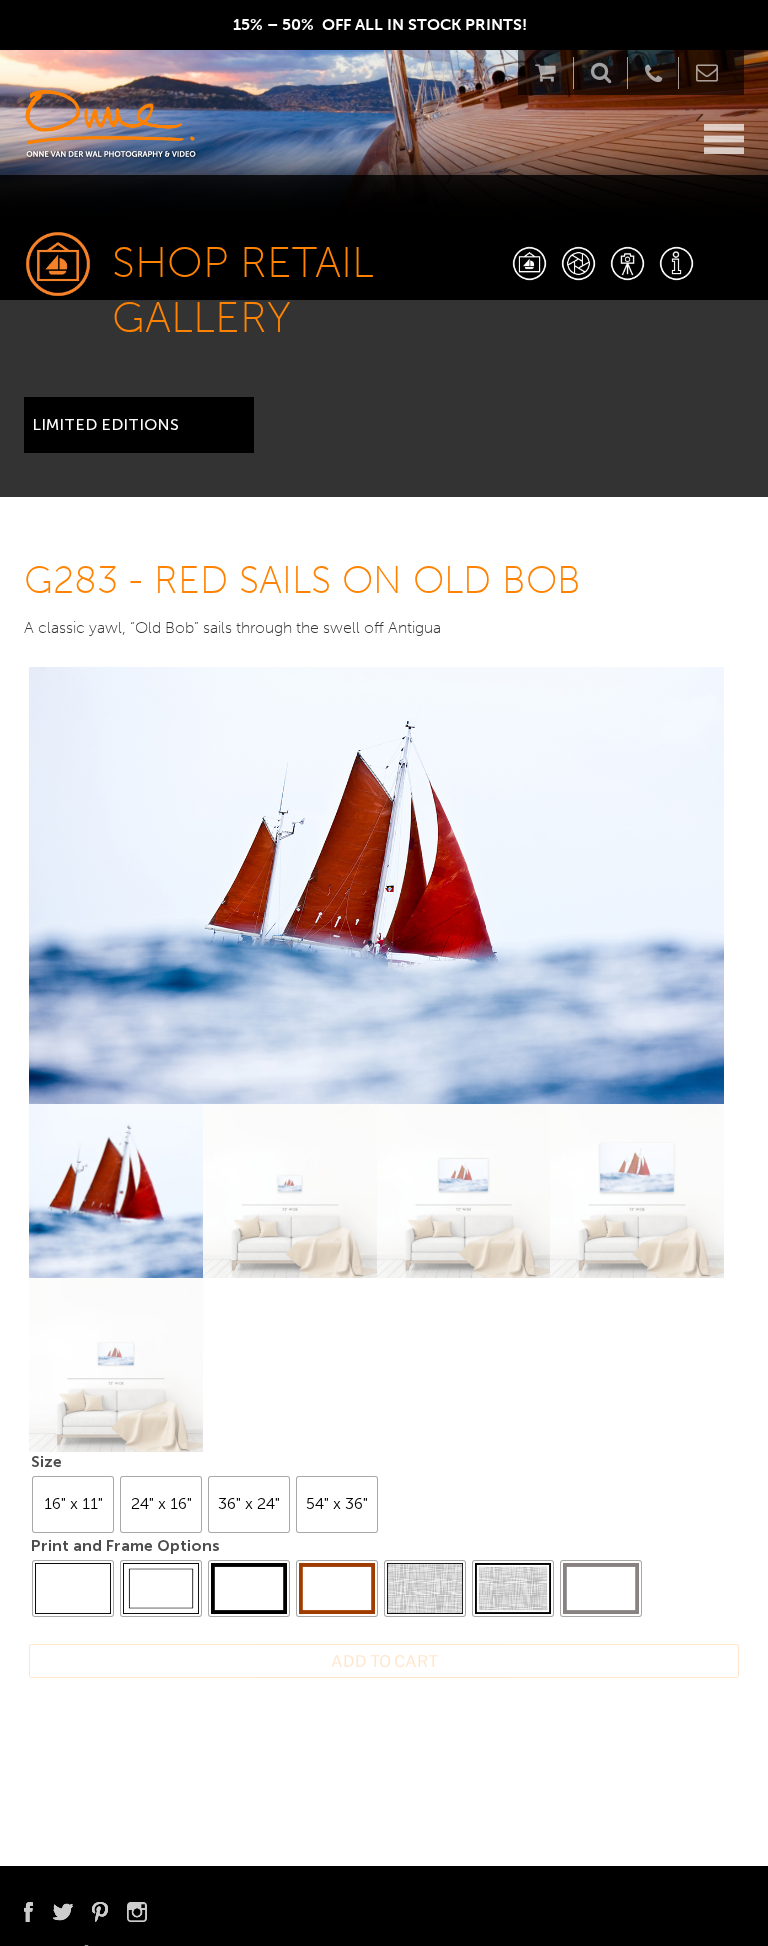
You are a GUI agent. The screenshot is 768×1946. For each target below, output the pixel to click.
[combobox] (139, 417)
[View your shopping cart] (550, 72)
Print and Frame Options (125, 1545)
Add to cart (384, 1661)
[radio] (73, 1504)
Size (46, 1461)
